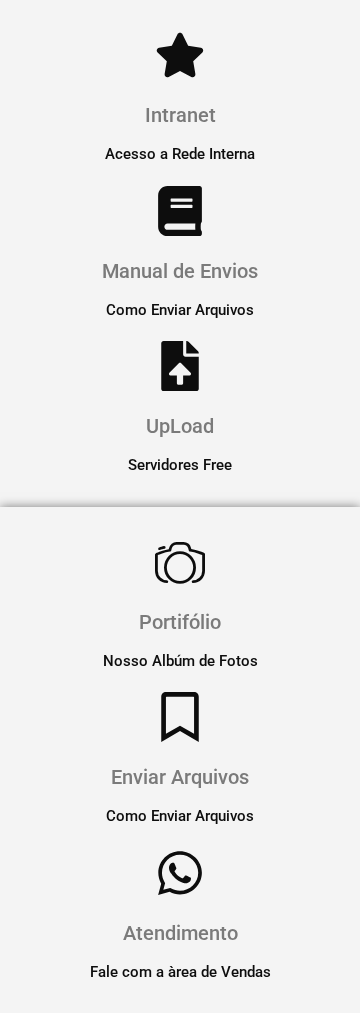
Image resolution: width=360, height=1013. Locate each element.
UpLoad (180, 426)
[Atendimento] (180, 873)
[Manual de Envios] (180, 211)
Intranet (180, 115)
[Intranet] (180, 55)
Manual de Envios (180, 271)
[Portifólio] (180, 562)
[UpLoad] (180, 366)
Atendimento (180, 933)
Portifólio (180, 622)
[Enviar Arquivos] (180, 717)
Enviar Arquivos (180, 777)
